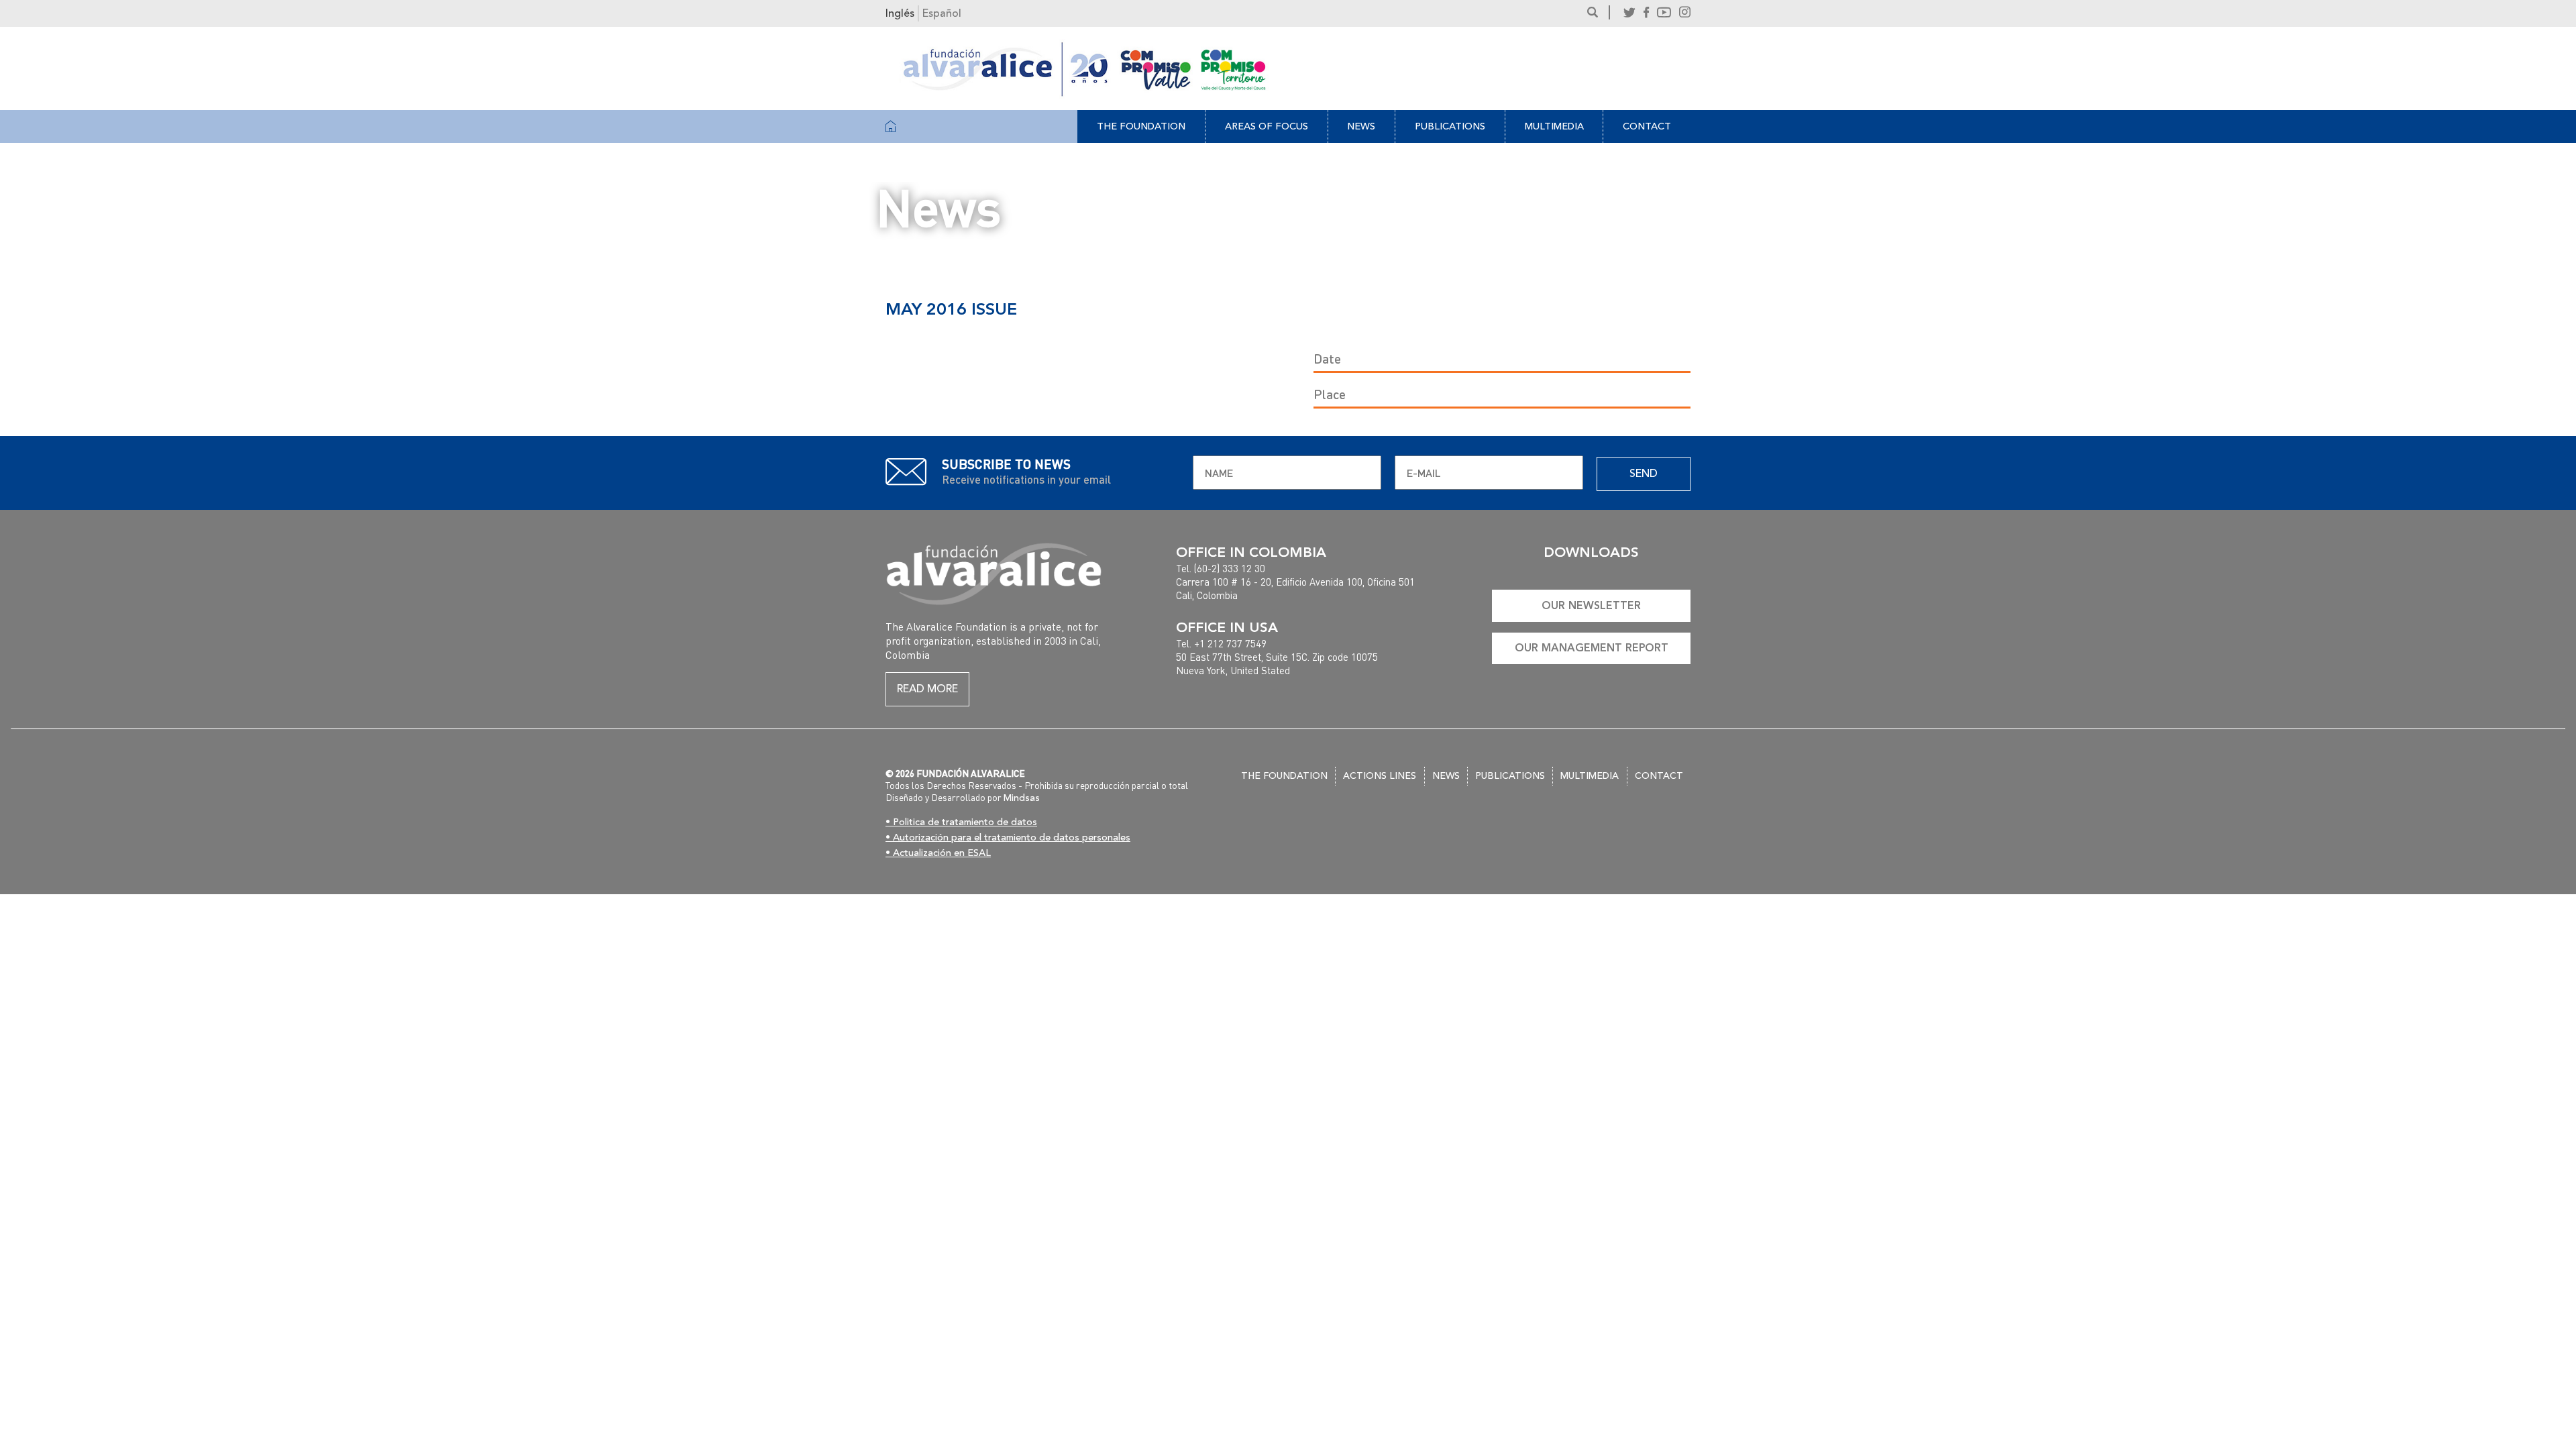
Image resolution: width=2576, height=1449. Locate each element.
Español (942, 13)
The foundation (1284, 776)
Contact (1647, 126)
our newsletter (1591, 605)
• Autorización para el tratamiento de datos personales (1008, 838)
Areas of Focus (1267, 126)
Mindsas (1022, 798)
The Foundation (1141, 126)
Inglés (900, 13)
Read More (927, 689)
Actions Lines (1380, 776)
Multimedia (1554, 126)
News (1361, 126)
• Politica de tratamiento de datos (961, 822)
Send (1644, 474)
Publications (1450, 126)
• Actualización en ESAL (938, 853)
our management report (1592, 648)
